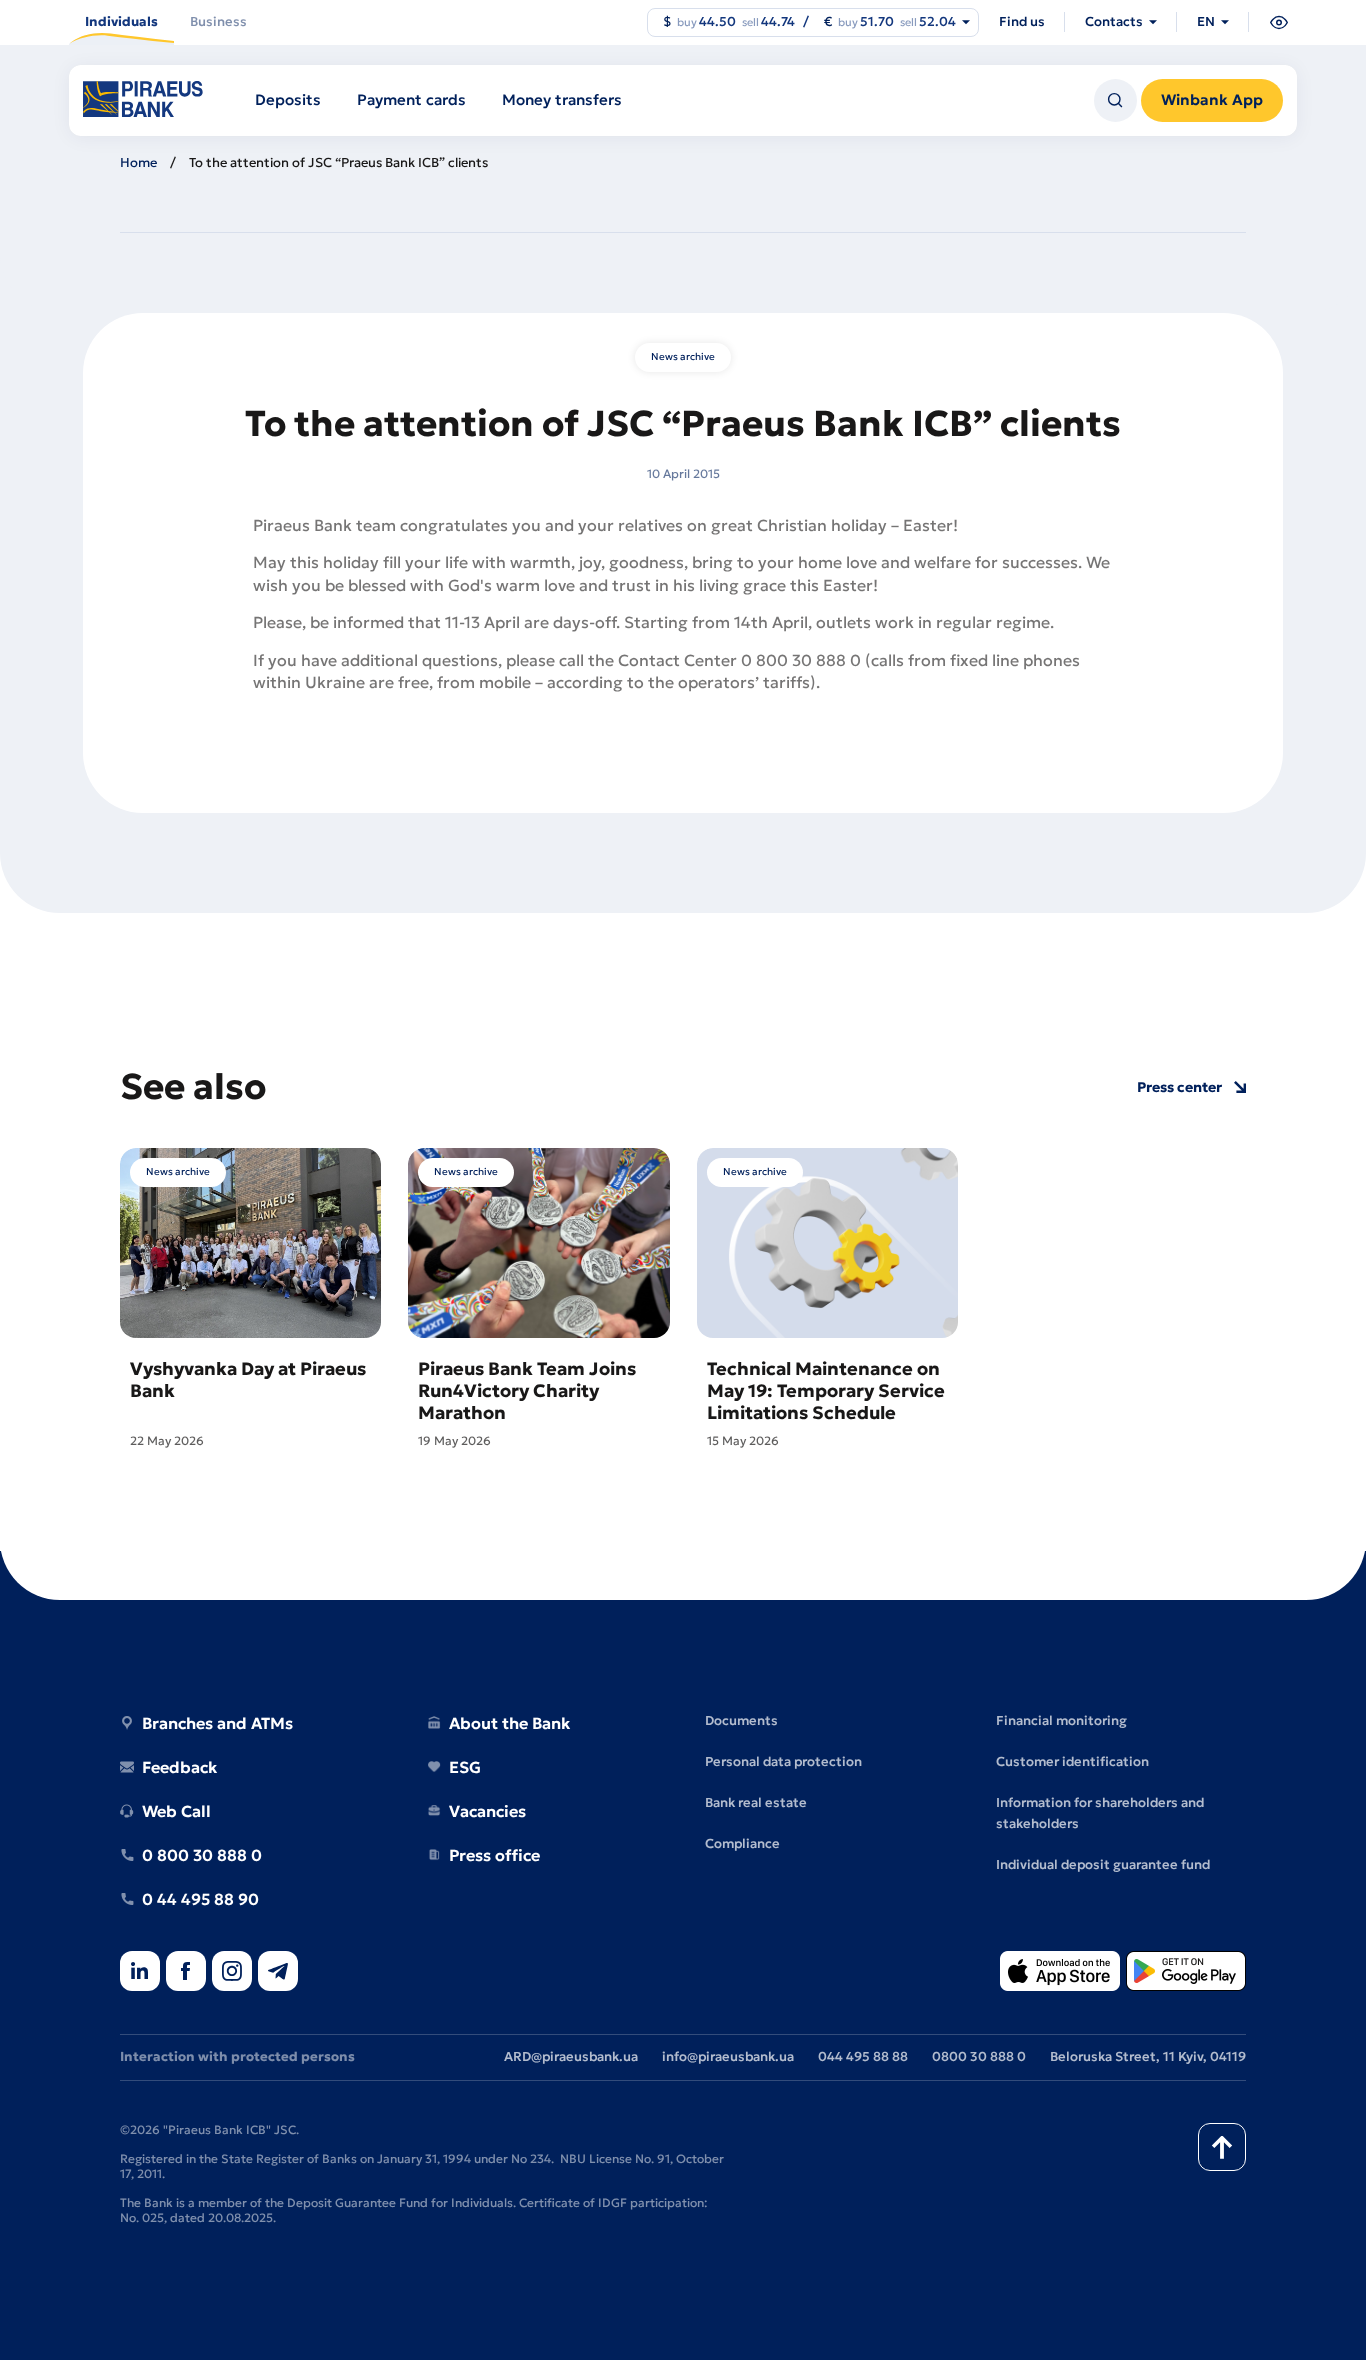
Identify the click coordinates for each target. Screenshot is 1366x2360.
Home (138, 162)
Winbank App (1212, 99)
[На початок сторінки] (1222, 2147)
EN (1206, 21)
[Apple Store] (1060, 1972)
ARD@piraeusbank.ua (571, 2056)
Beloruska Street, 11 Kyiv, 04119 (1148, 2056)
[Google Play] (1186, 1972)
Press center (1179, 1087)
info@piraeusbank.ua (728, 2056)
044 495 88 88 (863, 2056)
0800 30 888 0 (979, 2056)
